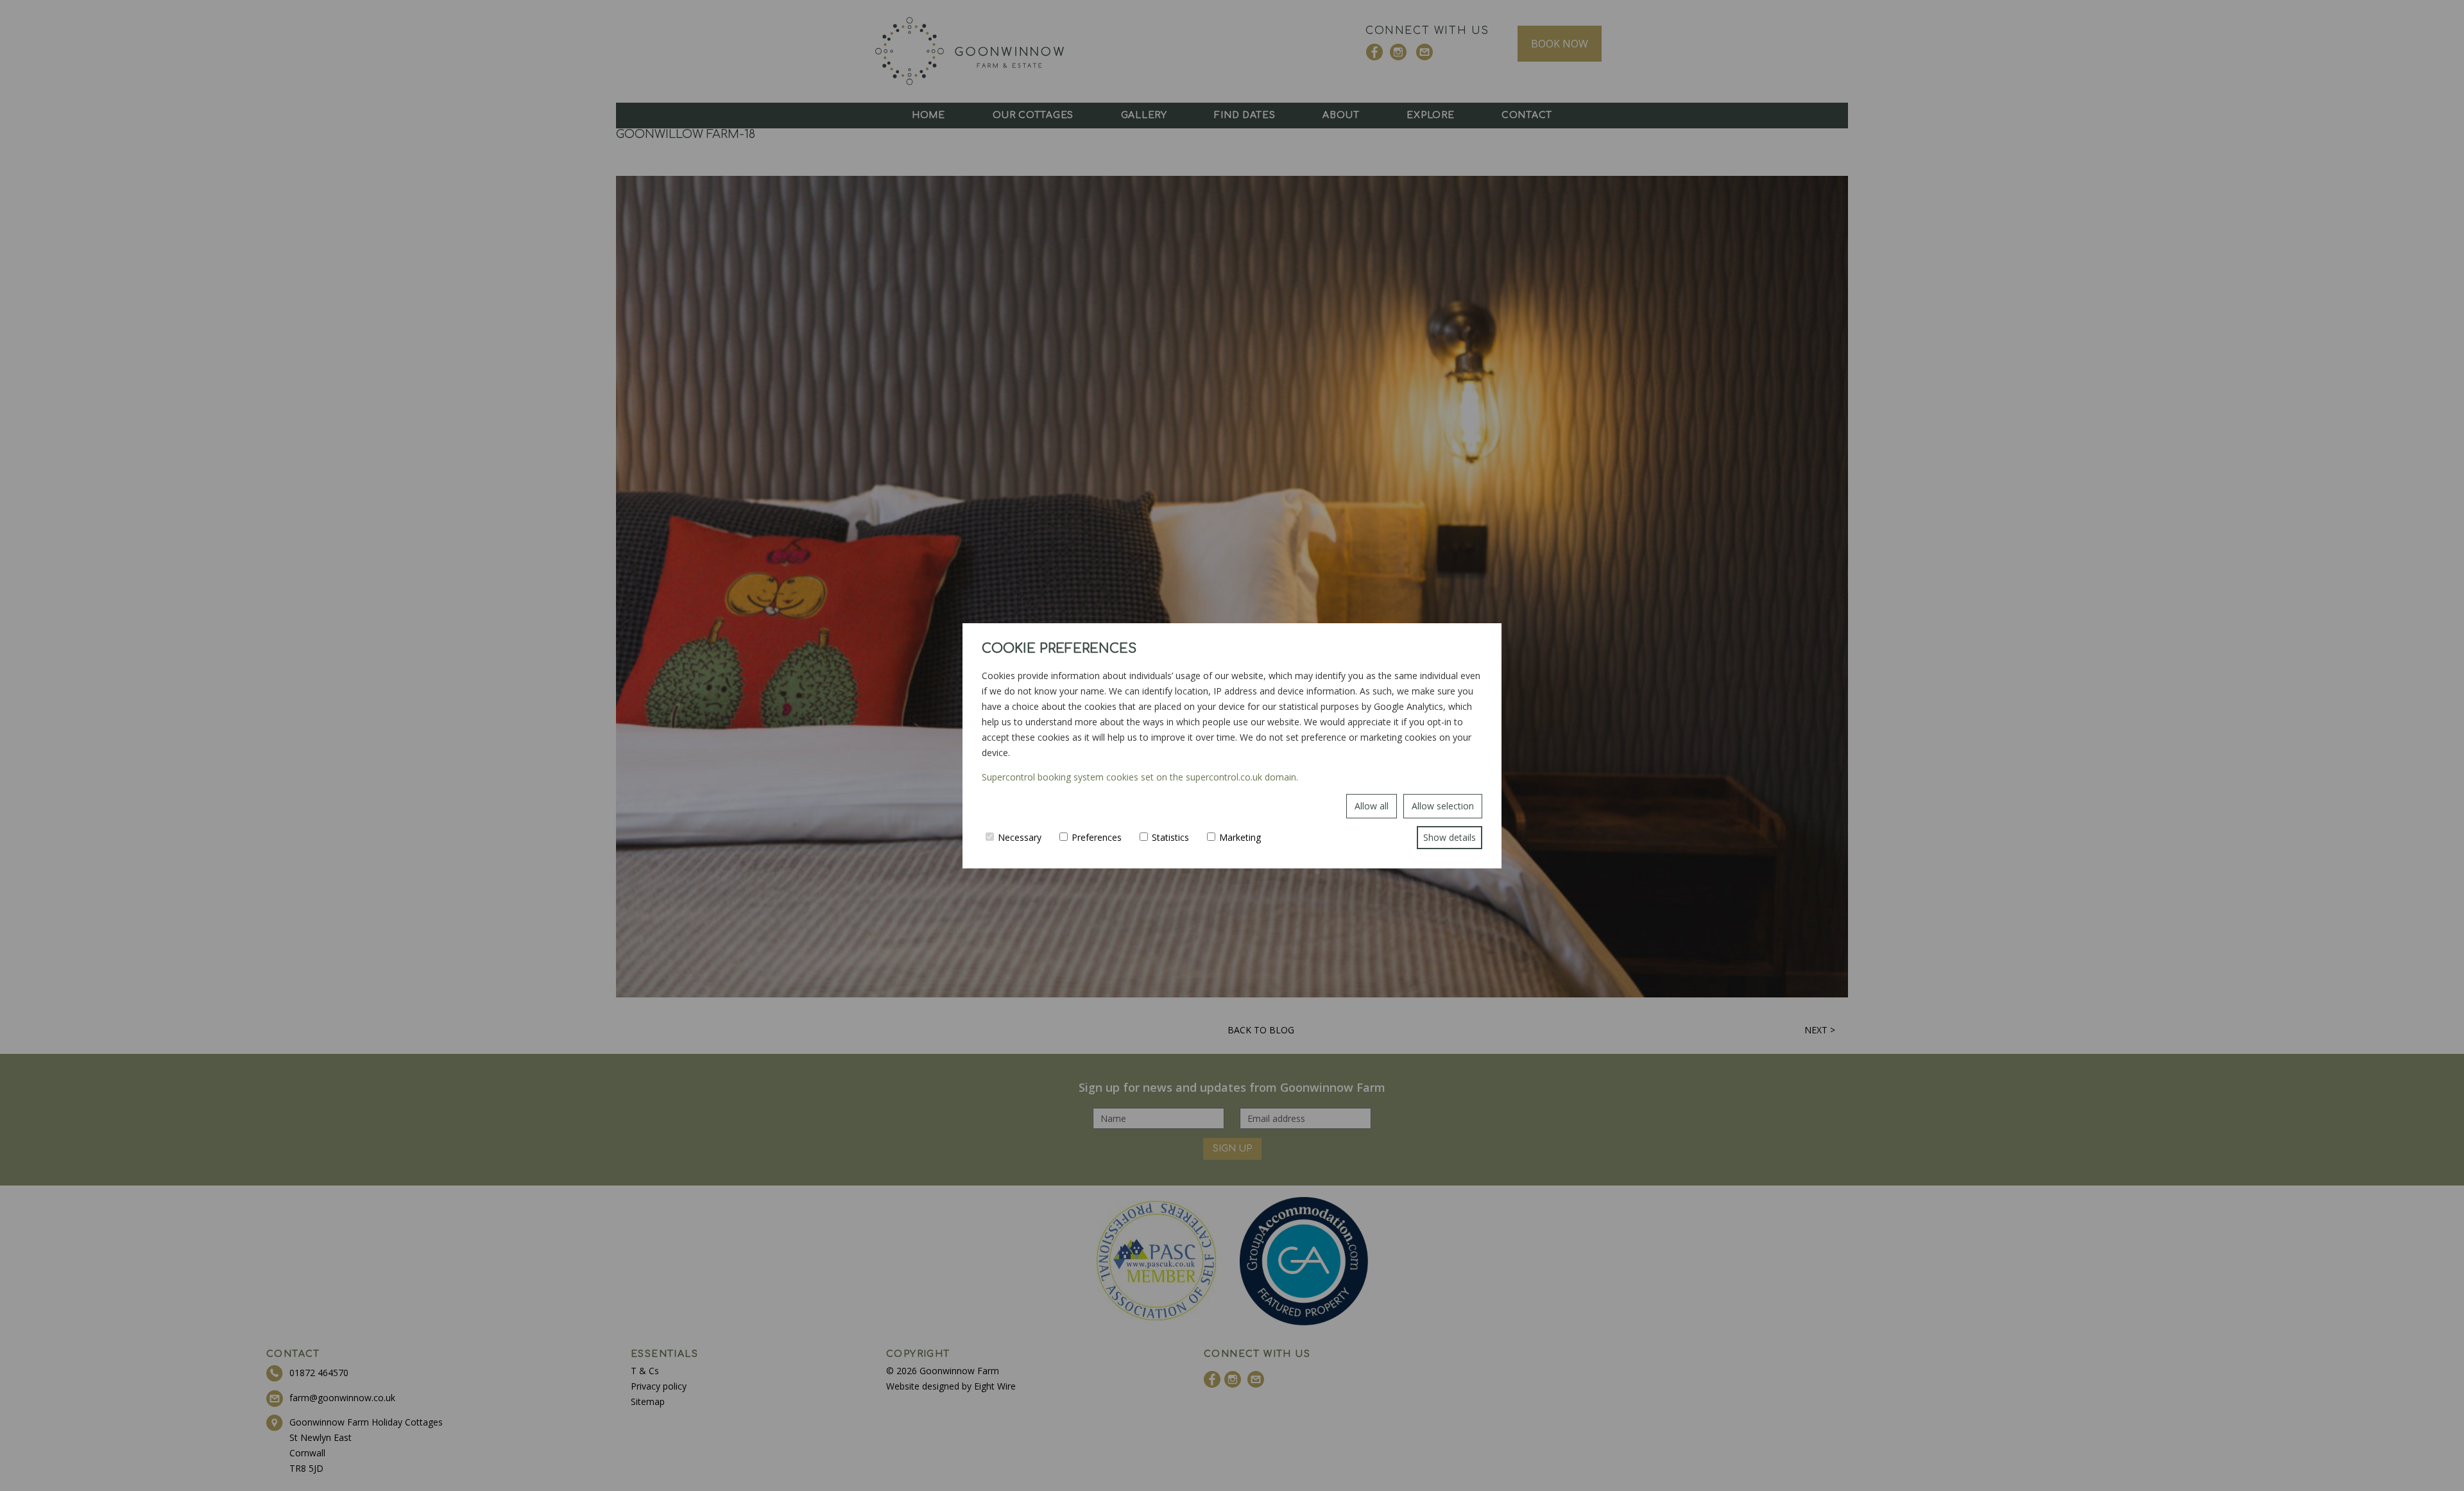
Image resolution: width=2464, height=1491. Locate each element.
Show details (1450, 837)
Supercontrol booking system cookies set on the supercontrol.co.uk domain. (1140, 777)
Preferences (1097, 837)
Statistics (1170, 837)
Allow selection (1443, 806)
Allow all (1372, 806)
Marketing (1240, 837)
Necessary (1020, 837)
